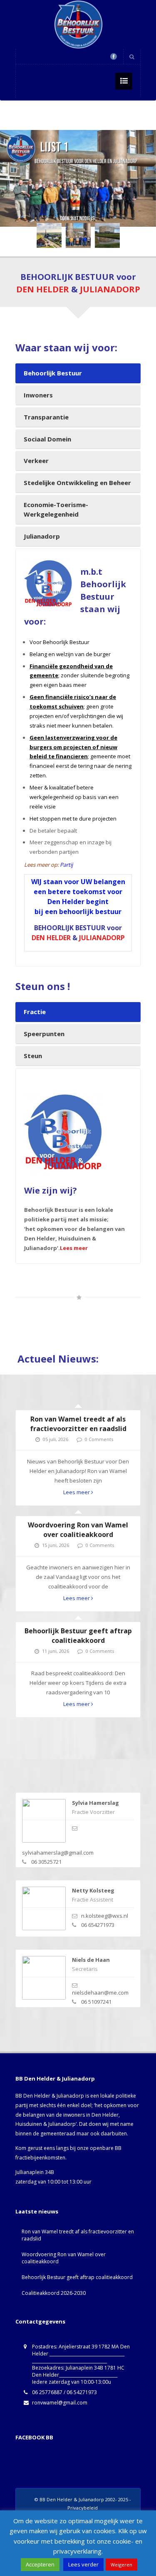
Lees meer (74, 1248)
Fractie (35, 1012)
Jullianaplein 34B (35, 2172)
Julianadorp (42, 536)
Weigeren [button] (121, 2565)
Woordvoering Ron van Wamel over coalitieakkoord (78, 1530)
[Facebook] (114, 56)
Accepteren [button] (40, 2564)
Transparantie (46, 417)
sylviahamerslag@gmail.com (58, 1853)
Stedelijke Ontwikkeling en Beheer (77, 483)
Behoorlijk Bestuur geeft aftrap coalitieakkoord (78, 1636)
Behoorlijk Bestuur (53, 373)
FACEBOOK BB (34, 2437)
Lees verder (83, 2564)
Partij (66, 865)
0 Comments (99, 1439)
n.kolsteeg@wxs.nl (105, 1916)
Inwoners (38, 395)
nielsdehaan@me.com (100, 1993)
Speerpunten (44, 1034)
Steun (33, 1056)
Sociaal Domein (47, 439)
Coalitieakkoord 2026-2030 (54, 2293)
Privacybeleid (83, 2508)
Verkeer (36, 461)
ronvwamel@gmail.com (60, 2403)
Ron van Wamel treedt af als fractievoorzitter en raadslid (78, 1424)
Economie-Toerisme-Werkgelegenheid (56, 509)
